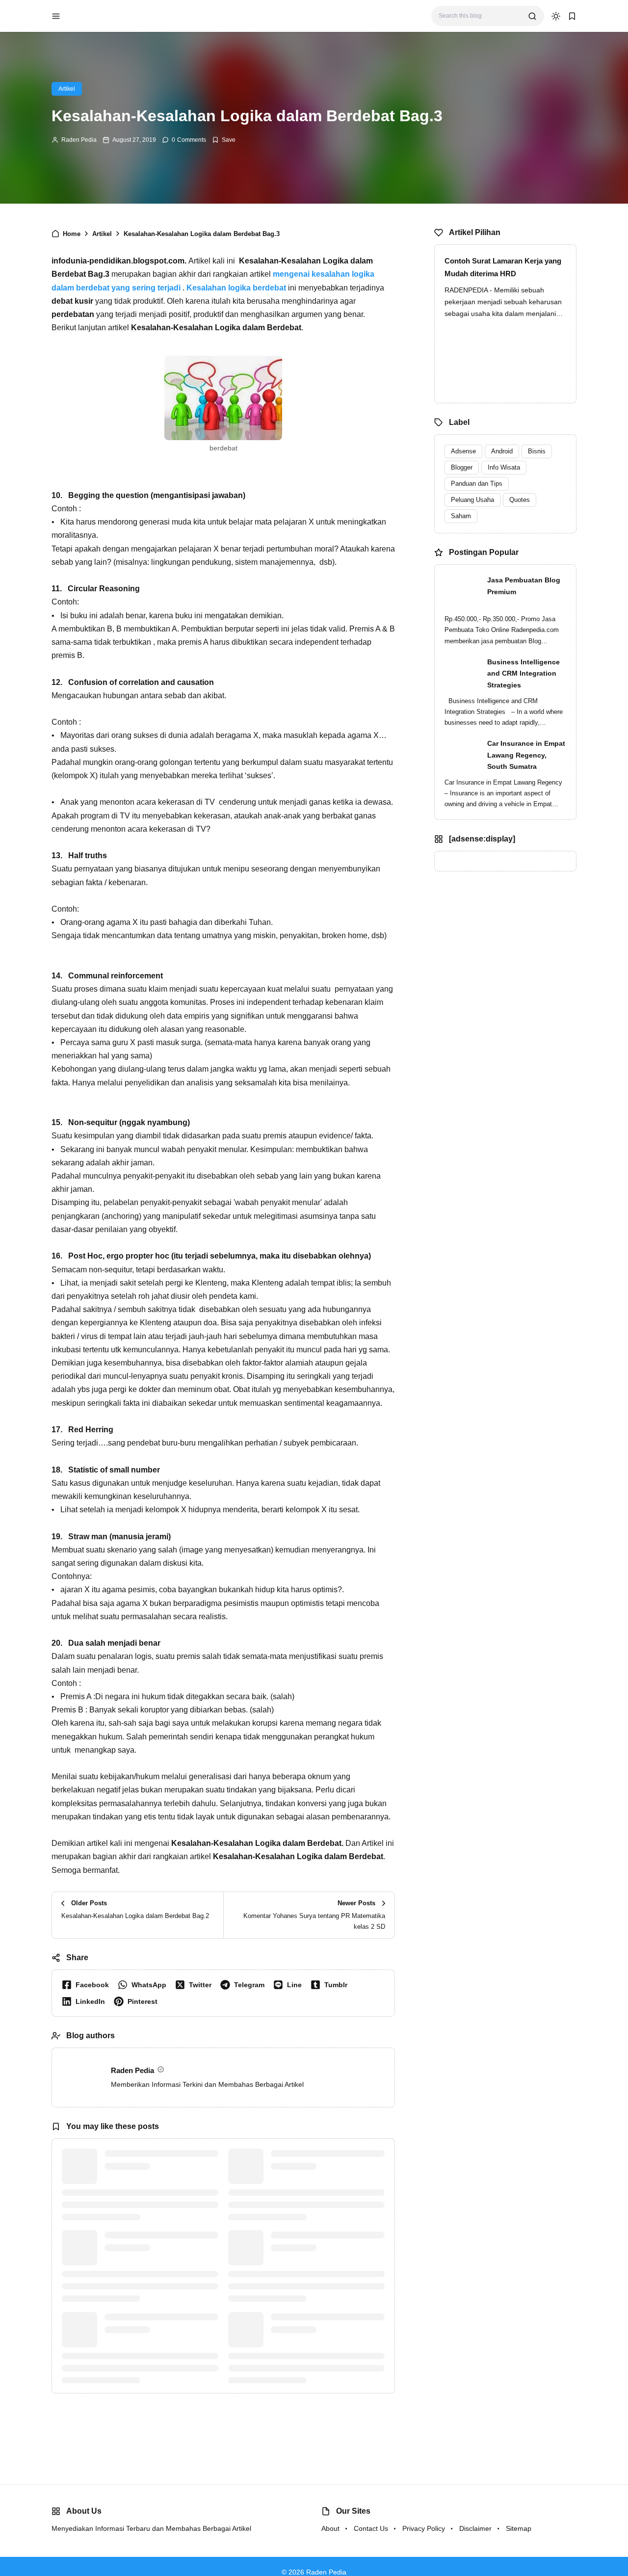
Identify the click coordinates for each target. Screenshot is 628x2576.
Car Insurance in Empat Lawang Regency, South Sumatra (526, 755)
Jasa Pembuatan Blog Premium (524, 586)
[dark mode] (556, 16)
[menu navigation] (56, 16)
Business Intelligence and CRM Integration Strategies (523, 674)
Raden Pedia (79, 140)
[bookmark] (572, 16)
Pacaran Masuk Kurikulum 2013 (323, 2154)
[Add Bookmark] (224, 140)
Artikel (67, 89)
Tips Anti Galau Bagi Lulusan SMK (320, 2323)
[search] (532, 16)
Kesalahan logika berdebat (236, 288)
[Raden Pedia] (103, 15)
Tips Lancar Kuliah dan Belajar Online (322, 2241)
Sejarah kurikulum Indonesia (152, 2317)
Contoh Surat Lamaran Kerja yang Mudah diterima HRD (503, 267)
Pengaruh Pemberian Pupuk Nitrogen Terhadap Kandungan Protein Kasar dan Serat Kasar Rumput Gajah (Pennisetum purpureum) (156, 2248)
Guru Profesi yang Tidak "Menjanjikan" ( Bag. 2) (145, 2160)
